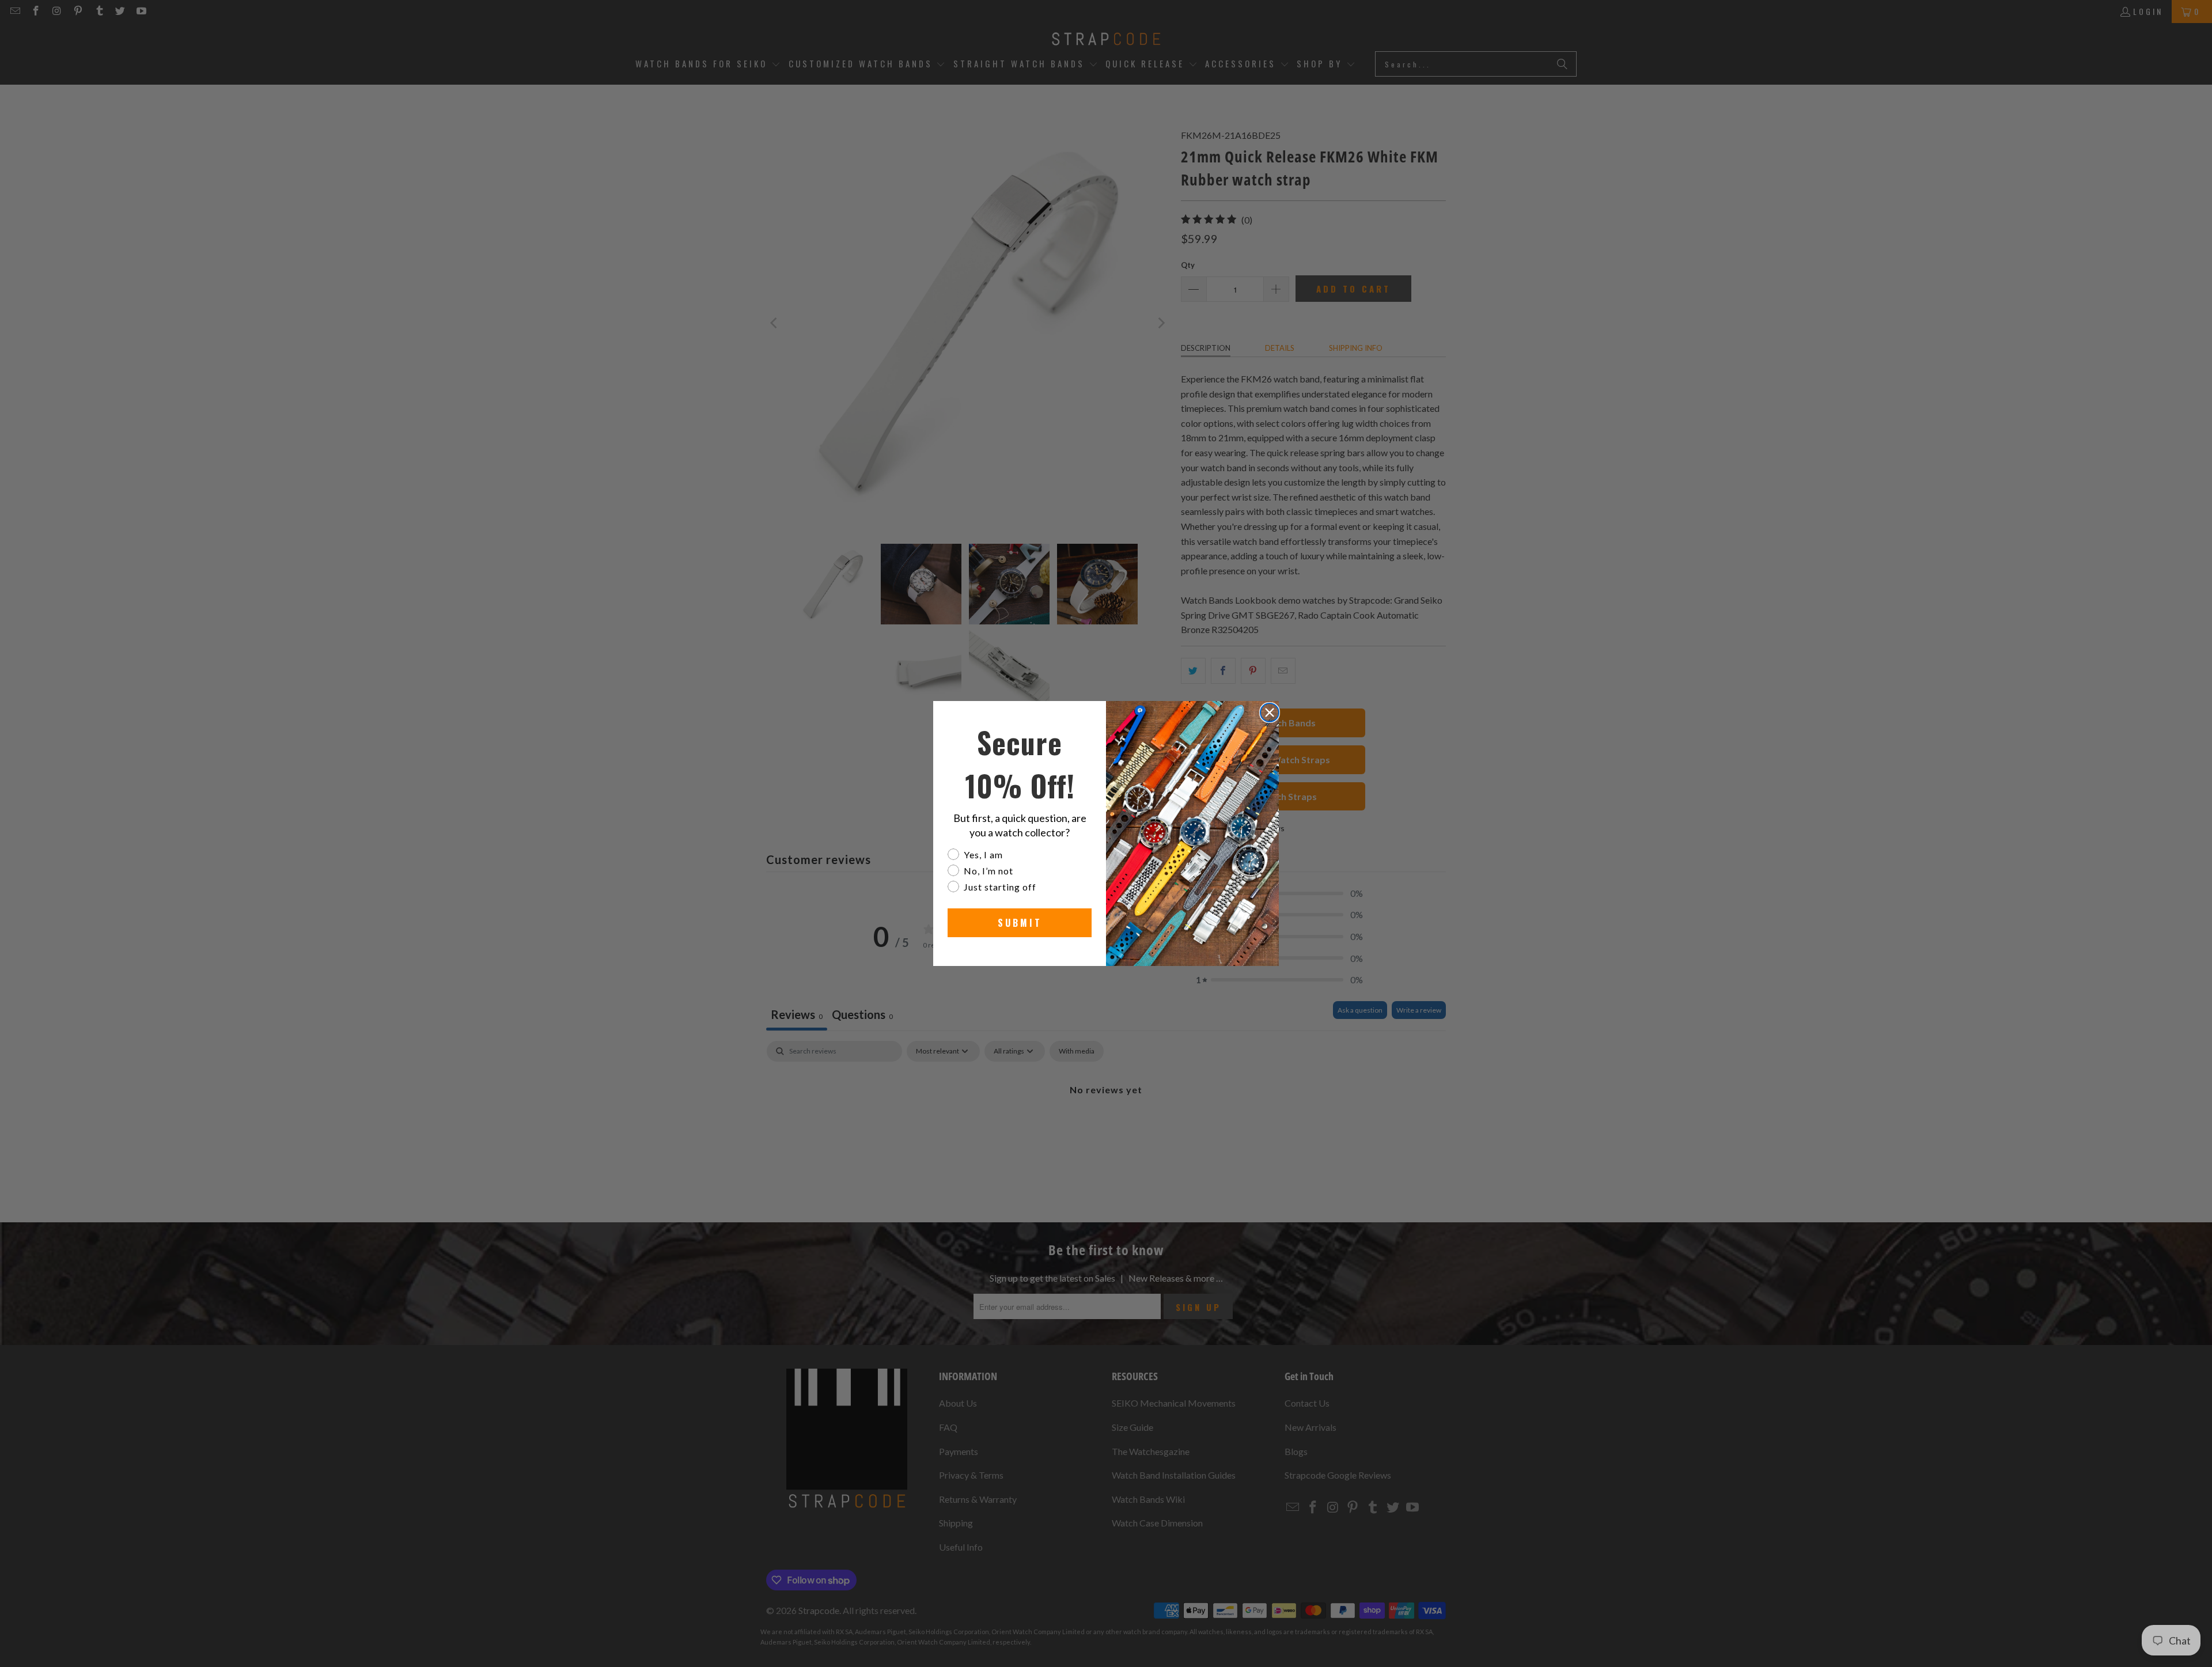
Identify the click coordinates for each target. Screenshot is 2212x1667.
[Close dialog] (1270, 713)
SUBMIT (1020, 923)
